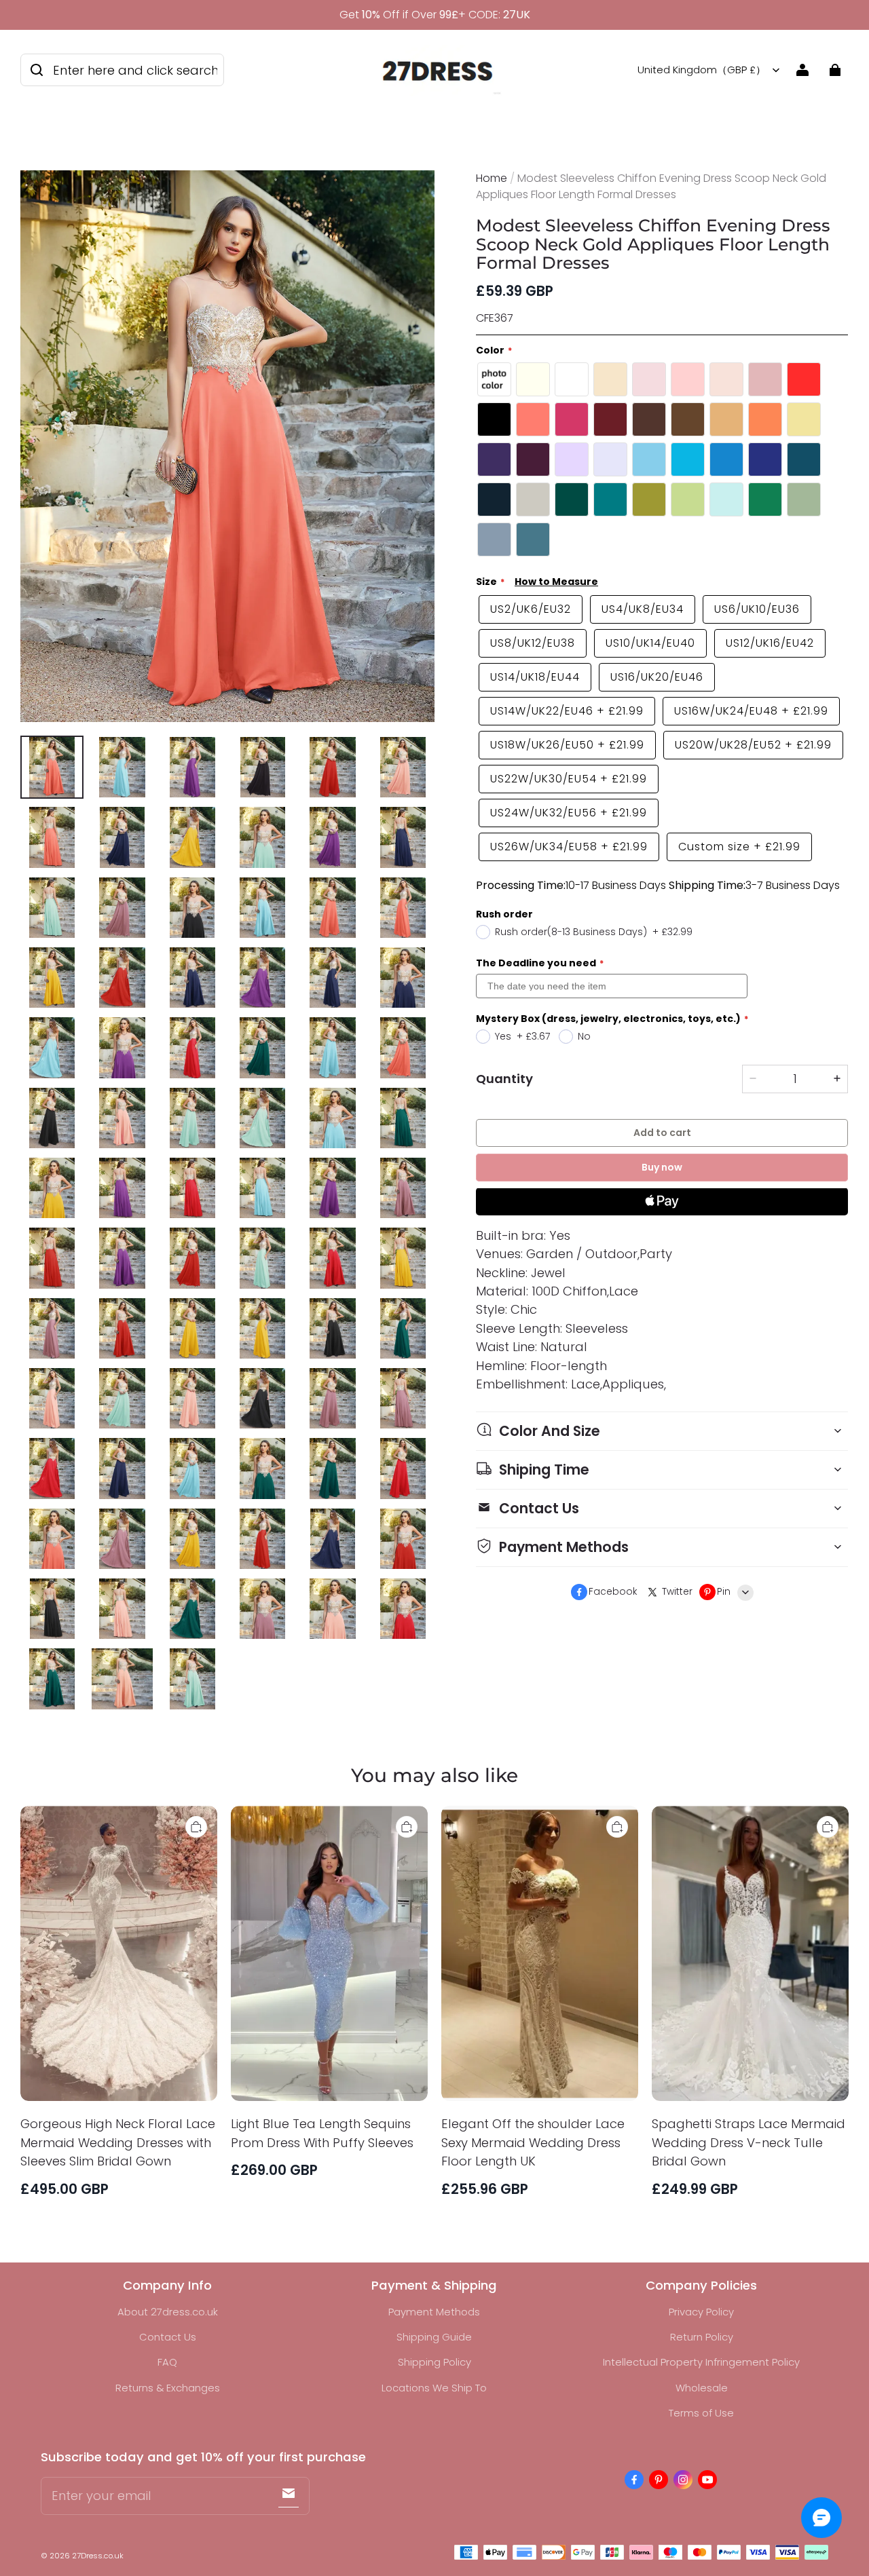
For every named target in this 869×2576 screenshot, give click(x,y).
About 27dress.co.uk (168, 2312)
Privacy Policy (701, 2312)
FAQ (167, 2362)
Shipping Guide (434, 2337)
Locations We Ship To (434, 2388)
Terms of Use (701, 2413)
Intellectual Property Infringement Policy (701, 2362)
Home (492, 178)
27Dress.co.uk (98, 2556)
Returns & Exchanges (168, 2388)
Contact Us (168, 2337)
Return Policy (702, 2337)
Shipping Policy (434, 2362)
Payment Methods (434, 2312)
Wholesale (702, 2388)
